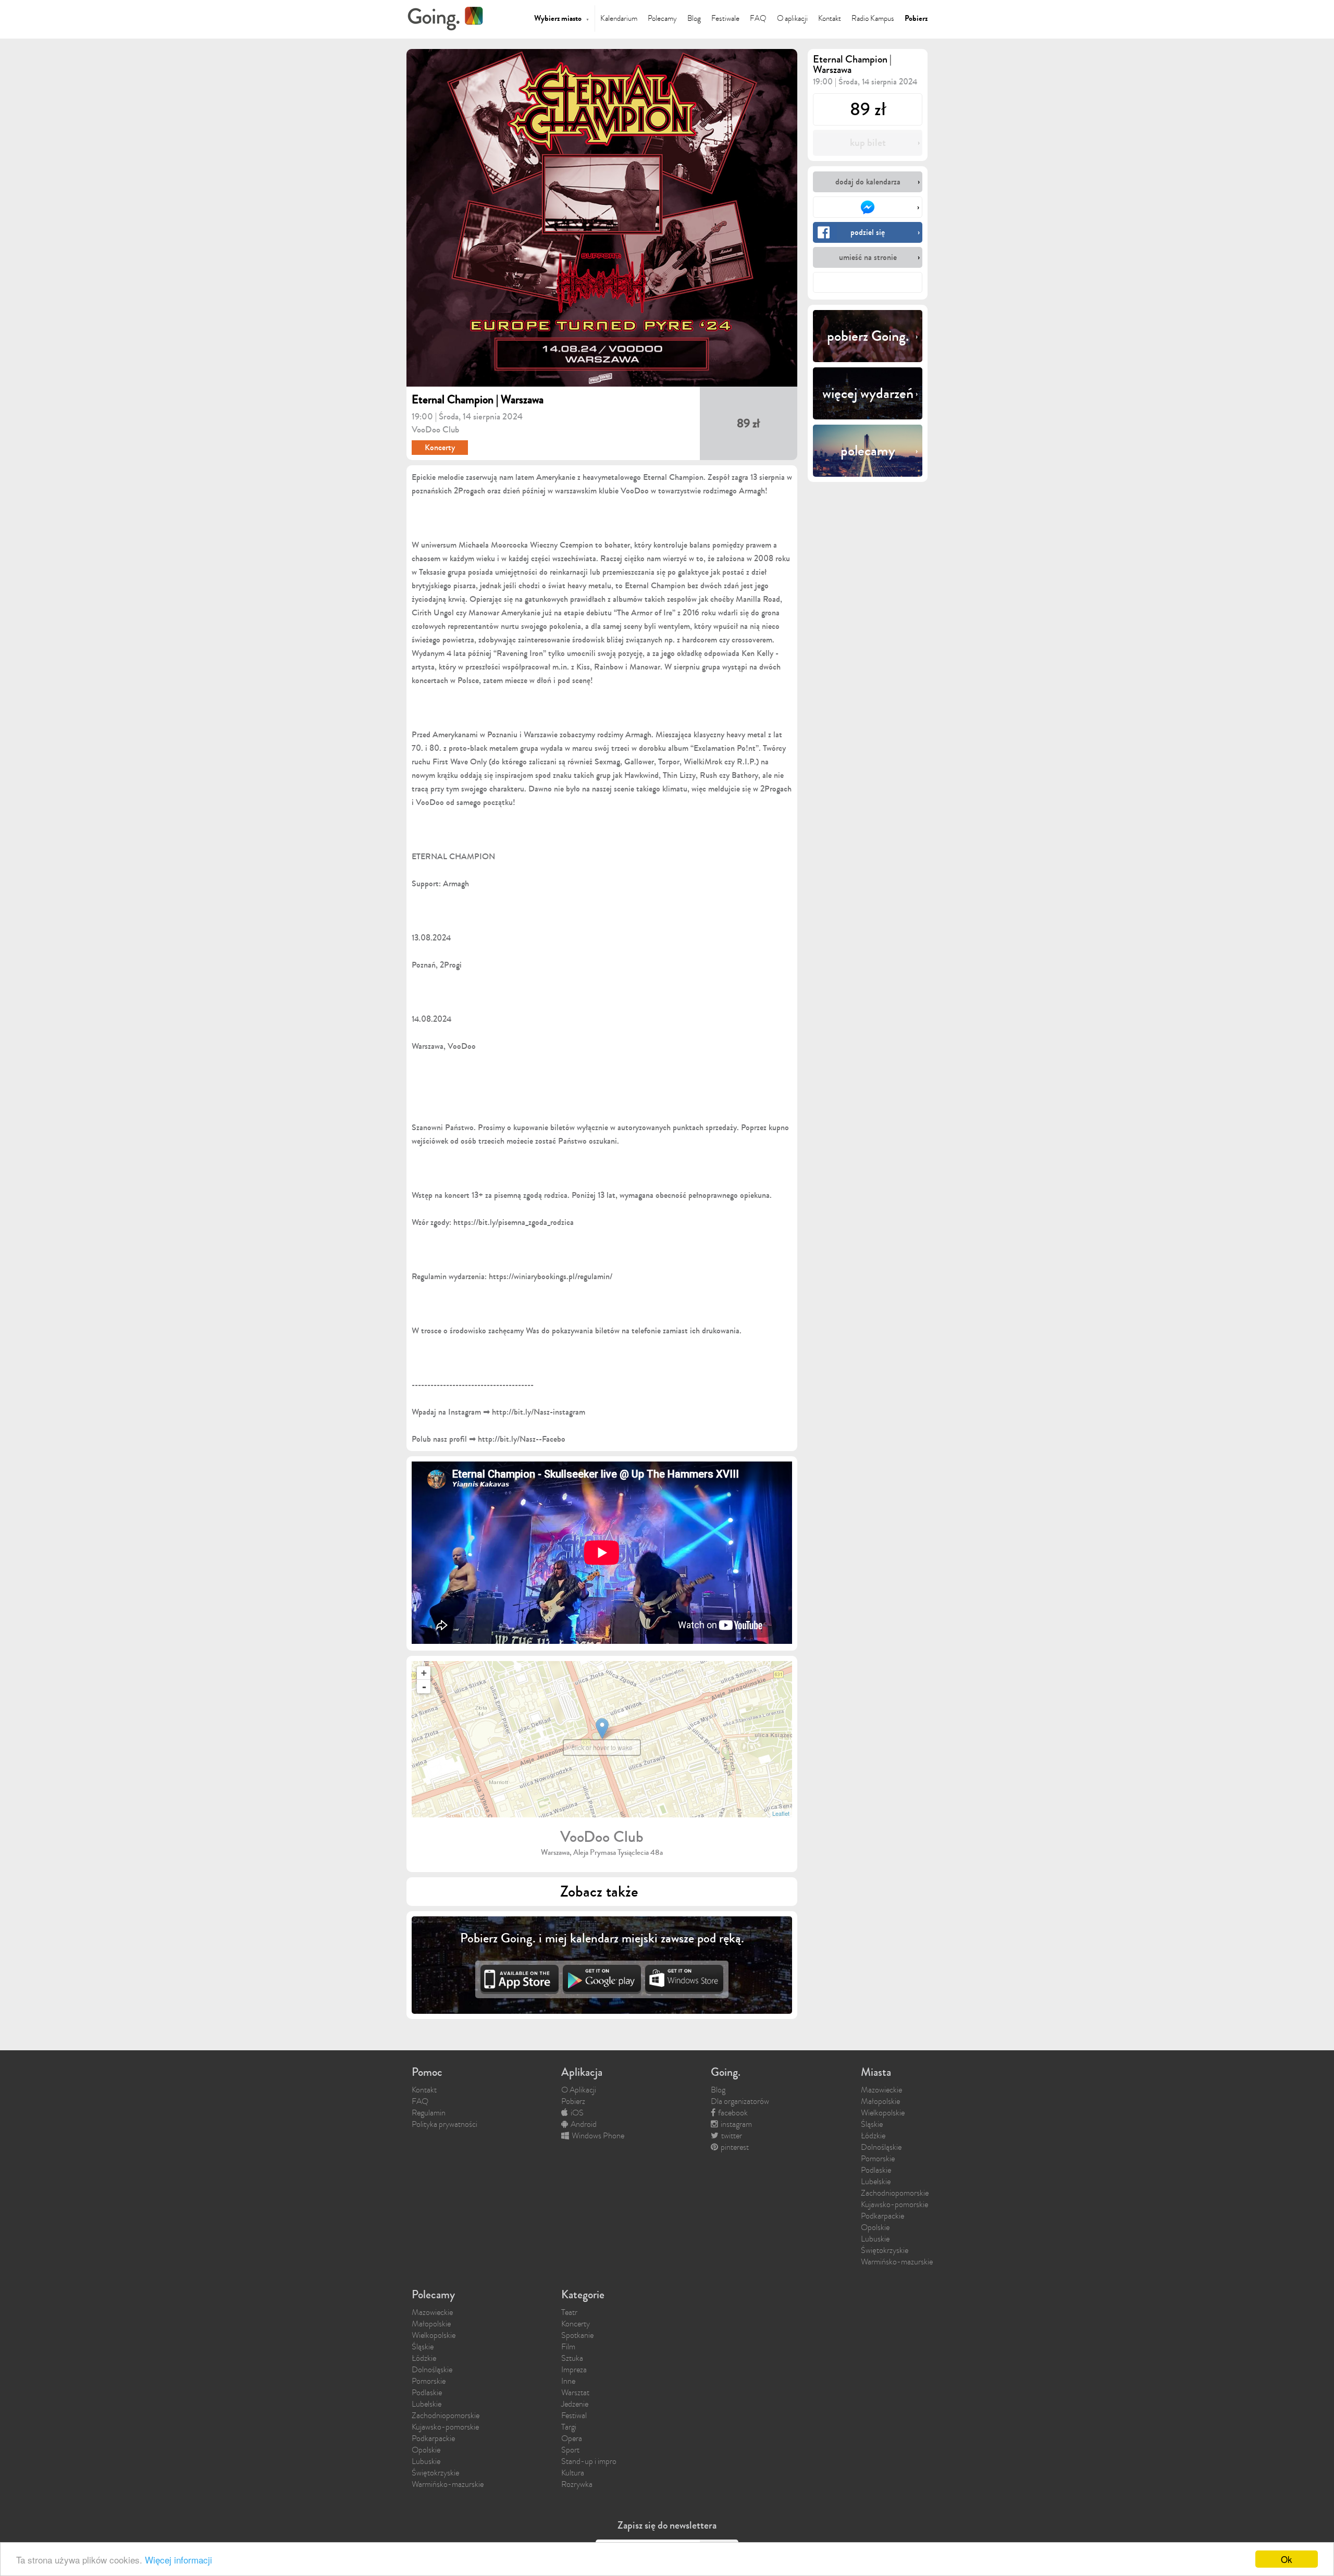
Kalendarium (619, 18)
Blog (694, 18)
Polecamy (662, 18)
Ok (1287, 2559)
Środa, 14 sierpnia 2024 (481, 417)
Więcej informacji (178, 2560)
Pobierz (916, 18)
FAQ (758, 18)
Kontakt (830, 18)
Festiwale (725, 18)
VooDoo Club (435, 430)
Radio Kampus (873, 18)
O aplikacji (792, 18)
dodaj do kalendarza (868, 182)
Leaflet (781, 1813)
